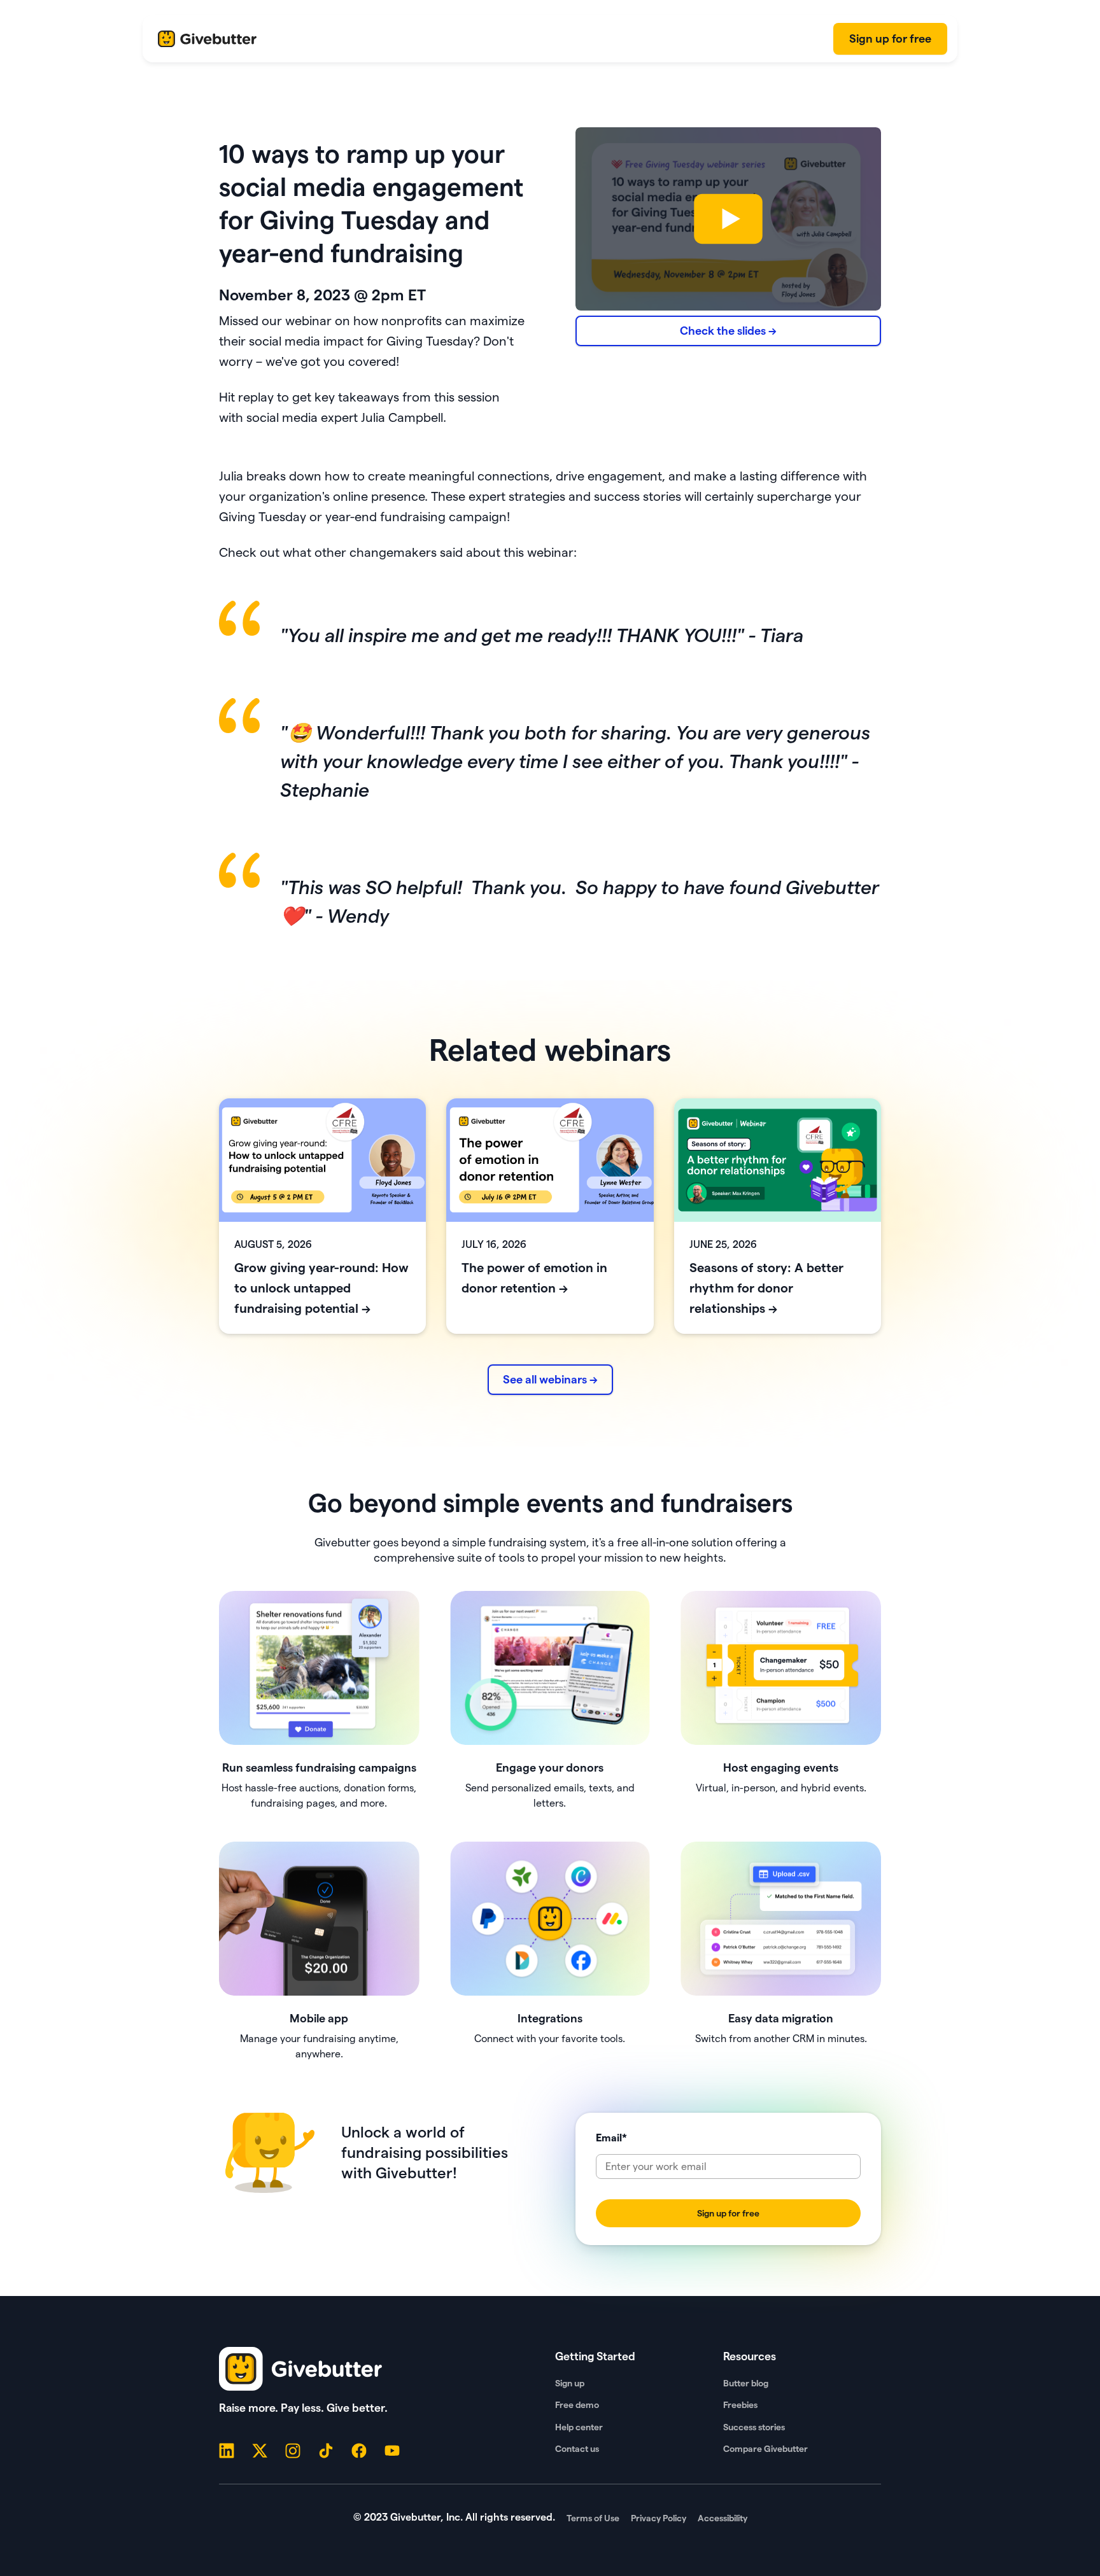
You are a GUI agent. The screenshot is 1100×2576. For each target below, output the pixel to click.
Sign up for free (890, 38)
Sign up (570, 2383)
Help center (579, 2427)
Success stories (754, 2427)
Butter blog (746, 2383)
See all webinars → (550, 1379)
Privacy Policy (659, 2518)
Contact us (577, 2449)
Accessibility (723, 2518)
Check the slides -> (728, 331)
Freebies (740, 2405)
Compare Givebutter (765, 2449)
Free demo (577, 2405)
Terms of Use (593, 2518)
